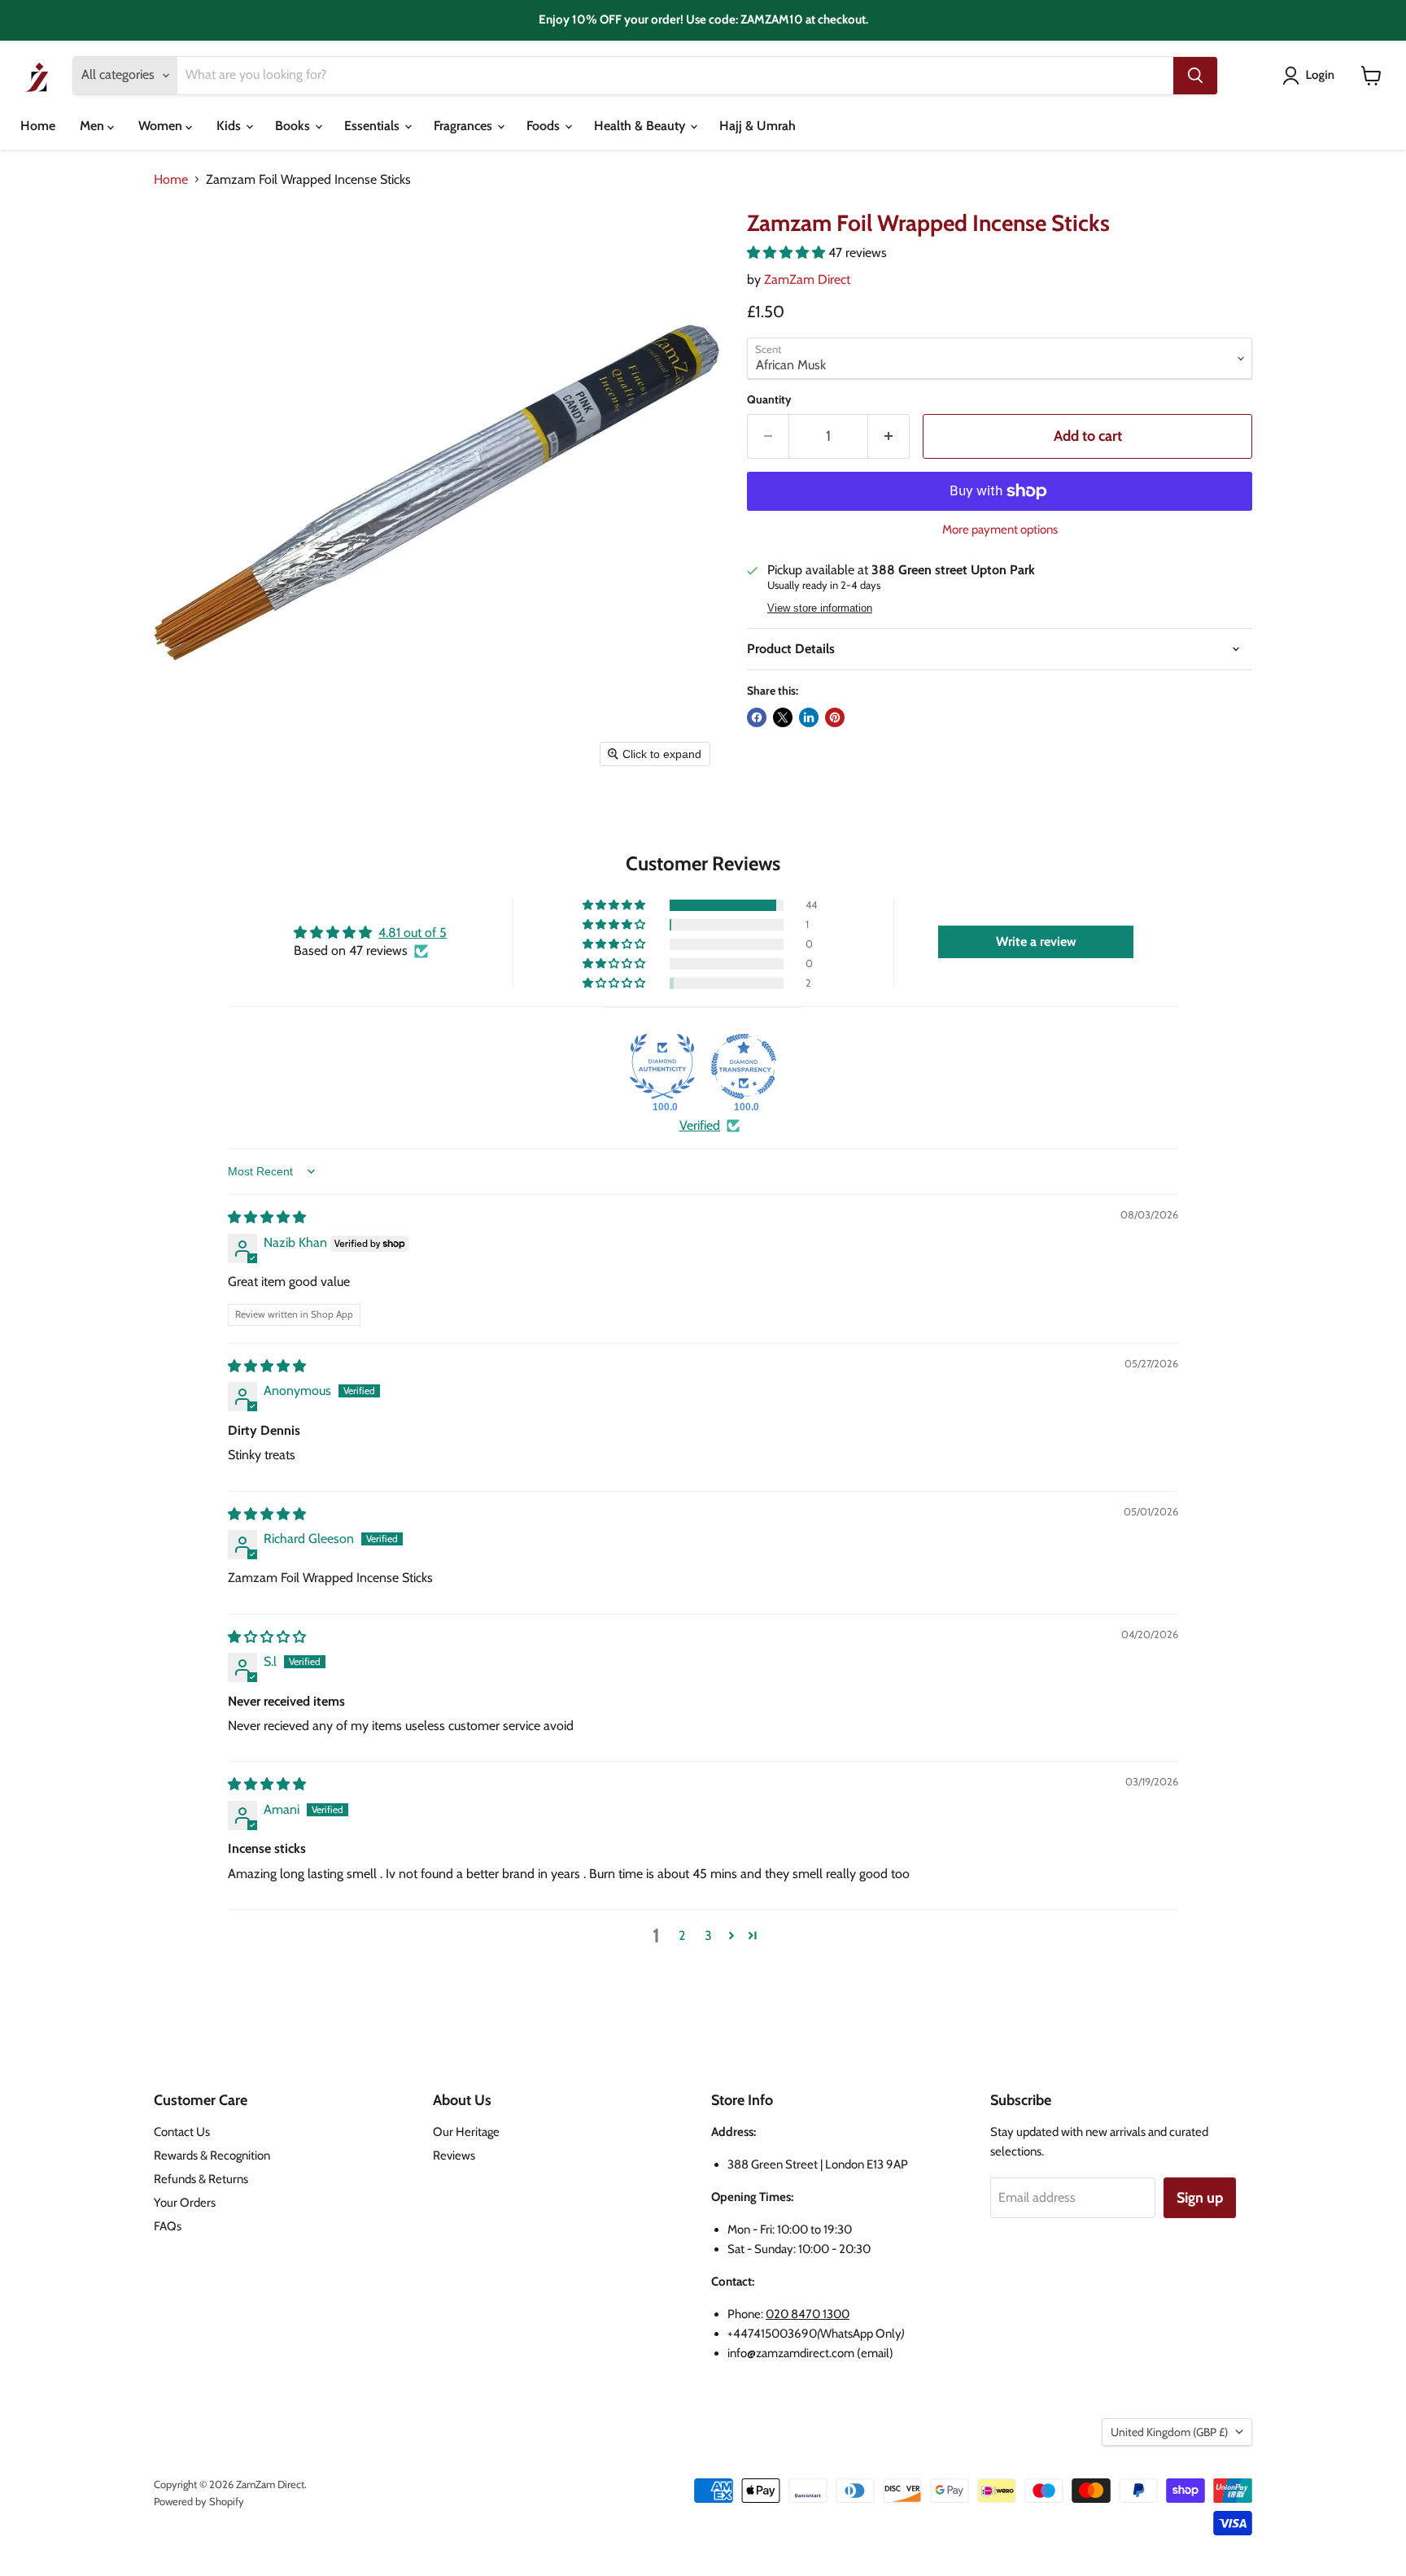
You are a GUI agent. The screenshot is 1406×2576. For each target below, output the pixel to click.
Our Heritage (466, 2132)
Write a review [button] (1036, 941)
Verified (700, 1125)
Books (294, 126)
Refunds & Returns (201, 2179)
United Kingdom (1169, 2432)
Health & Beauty (641, 126)
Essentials (373, 126)
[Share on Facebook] (757, 717)
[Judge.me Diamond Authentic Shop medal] (662, 1066)
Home (38, 126)
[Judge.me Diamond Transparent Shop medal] (744, 1066)
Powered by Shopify (199, 2501)
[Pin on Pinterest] (835, 717)
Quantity (769, 399)
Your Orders (185, 2203)
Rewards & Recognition (212, 2155)
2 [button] (682, 1935)
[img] (267, 1217)
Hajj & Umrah (758, 126)
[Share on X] (783, 717)
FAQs (168, 2226)
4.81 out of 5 (413, 933)
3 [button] (708, 1935)
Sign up (1200, 2198)
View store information (820, 608)
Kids (230, 126)
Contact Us (182, 2132)
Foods (545, 126)
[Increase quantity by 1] (889, 436)
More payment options (1000, 530)
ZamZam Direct (807, 279)
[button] (1312, 76)
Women (162, 126)
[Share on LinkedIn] (809, 717)
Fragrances (465, 126)
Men (94, 126)
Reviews (454, 2155)
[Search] (1195, 76)
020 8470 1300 (808, 2314)
